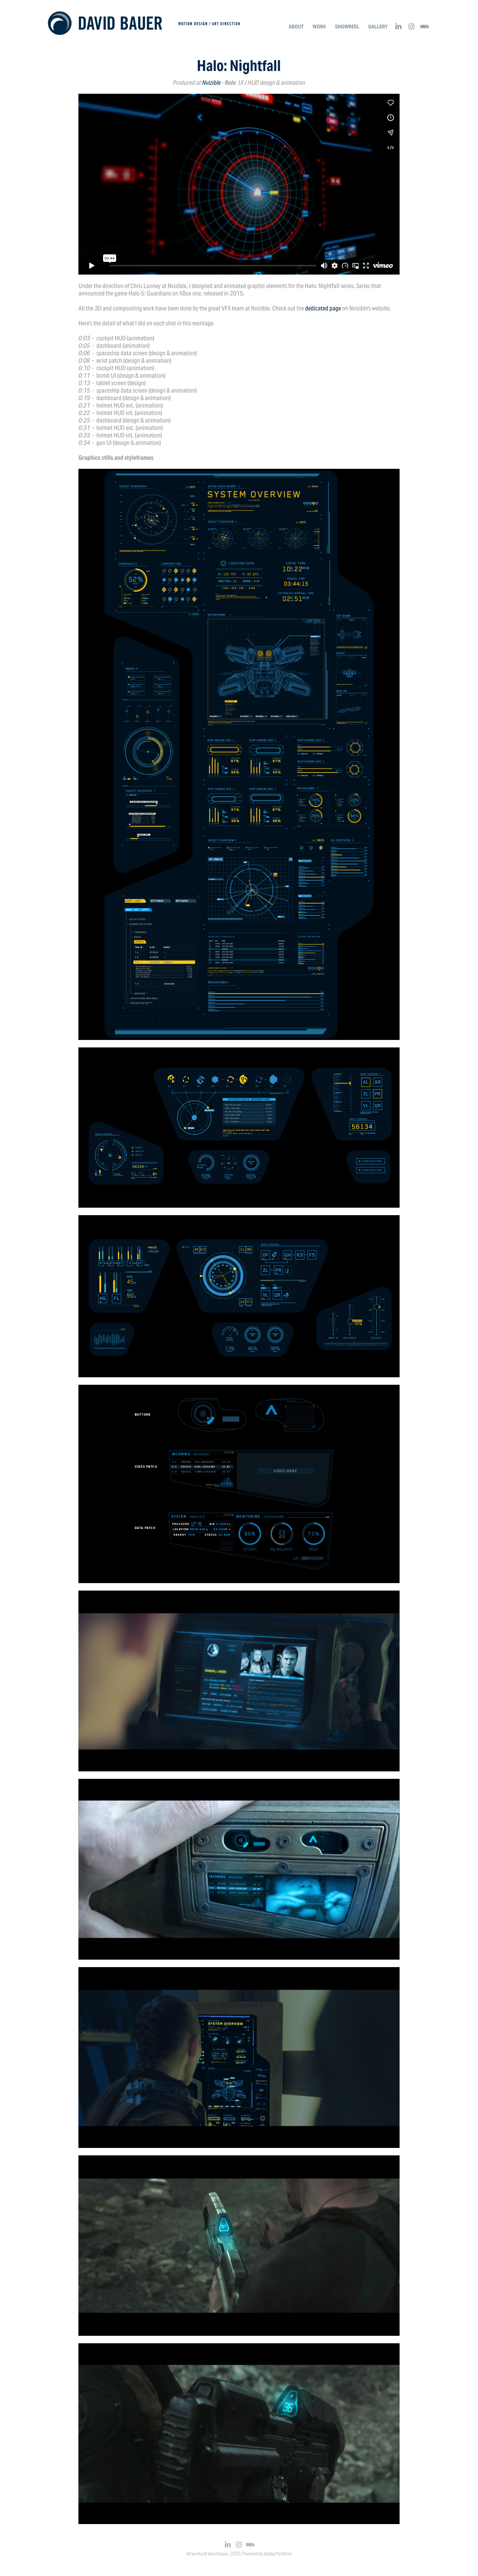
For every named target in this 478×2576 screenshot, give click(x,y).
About (296, 27)
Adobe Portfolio (278, 2554)
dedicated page (323, 308)
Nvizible (211, 83)
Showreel (347, 27)
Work (319, 27)
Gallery (378, 27)
